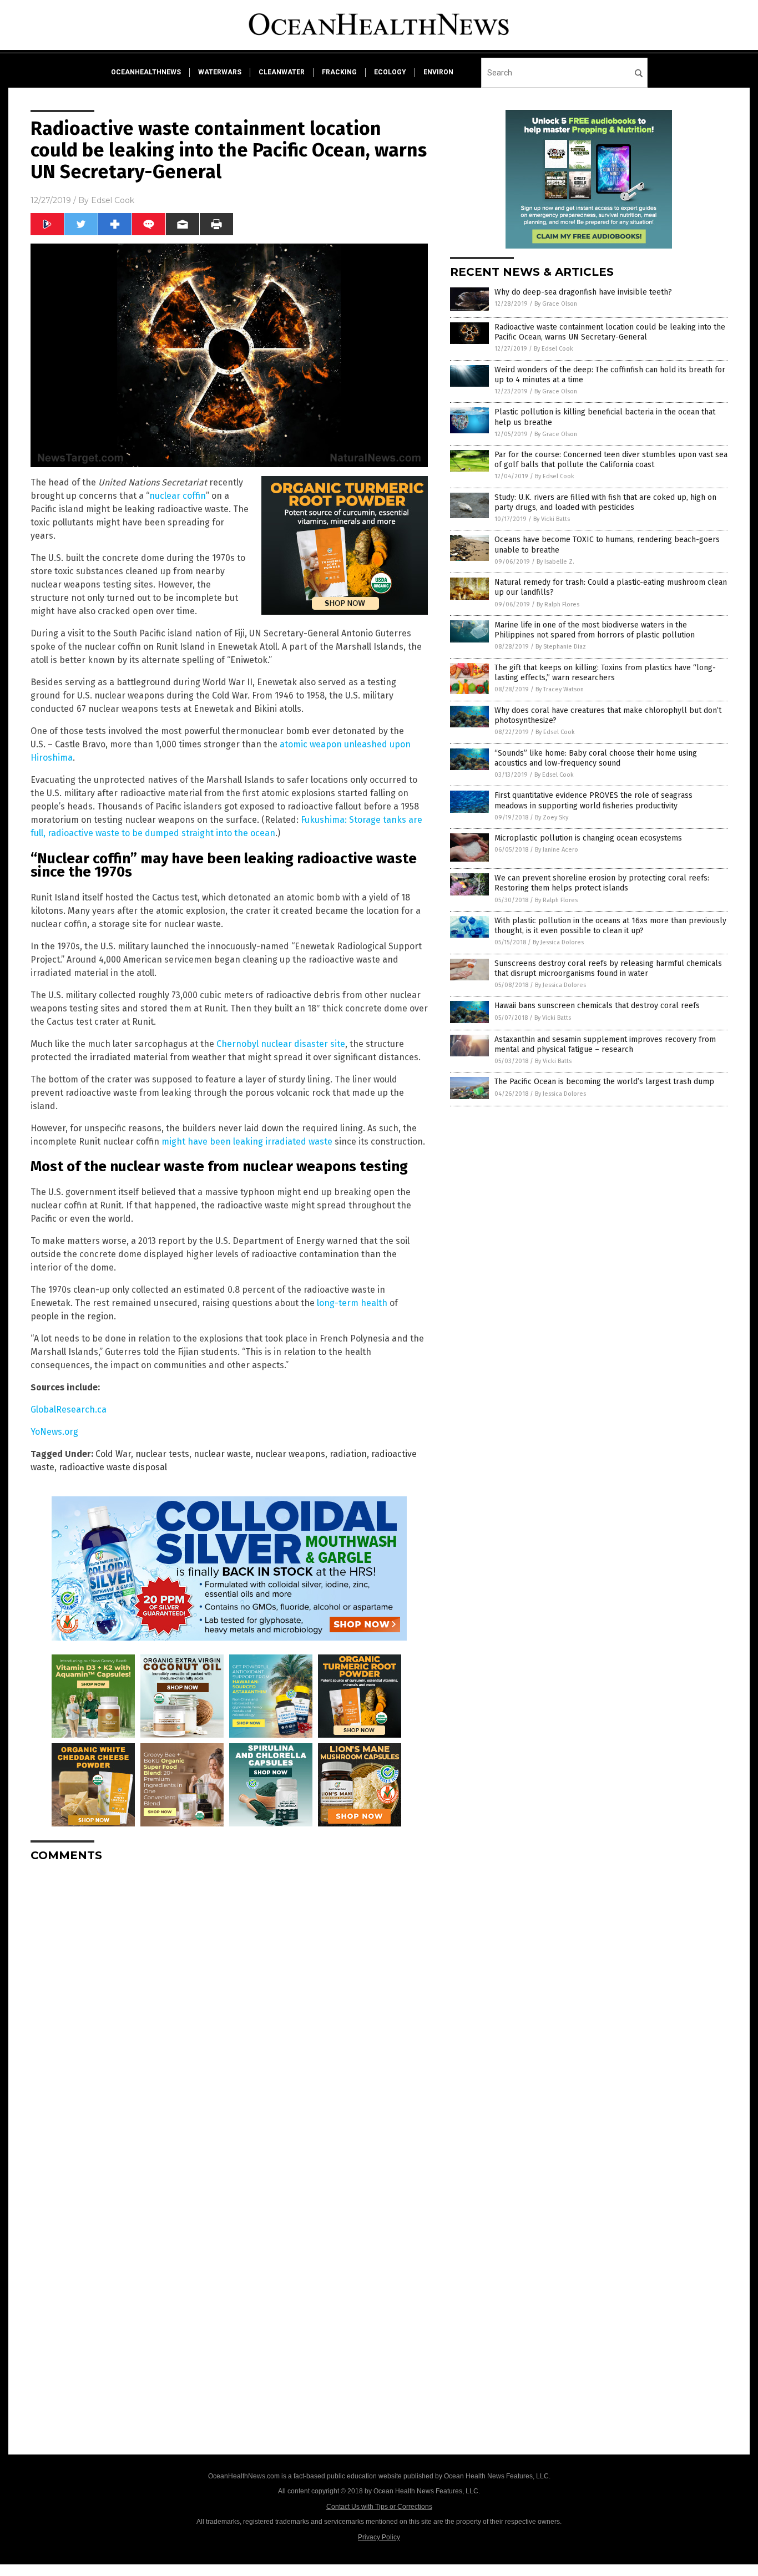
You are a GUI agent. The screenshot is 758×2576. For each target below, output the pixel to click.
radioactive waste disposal (113, 1467)
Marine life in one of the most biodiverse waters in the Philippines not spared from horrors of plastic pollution (595, 630)
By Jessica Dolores (558, 942)
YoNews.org (54, 1432)
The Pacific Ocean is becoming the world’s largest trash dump (604, 1082)
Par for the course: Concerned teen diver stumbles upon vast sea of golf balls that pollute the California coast (611, 460)
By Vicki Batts (552, 519)
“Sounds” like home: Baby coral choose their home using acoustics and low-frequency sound (596, 758)
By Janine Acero (557, 850)
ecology (390, 72)
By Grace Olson (556, 304)
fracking (339, 72)
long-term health (352, 1303)
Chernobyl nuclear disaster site (281, 1044)
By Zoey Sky (552, 818)
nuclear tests (162, 1454)
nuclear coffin (178, 496)
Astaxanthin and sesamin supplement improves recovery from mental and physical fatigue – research (605, 1044)
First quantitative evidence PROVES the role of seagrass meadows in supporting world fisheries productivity (593, 800)
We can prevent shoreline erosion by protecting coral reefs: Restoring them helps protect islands (602, 883)
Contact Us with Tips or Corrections (379, 2507)
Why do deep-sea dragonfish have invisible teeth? (583, 292)
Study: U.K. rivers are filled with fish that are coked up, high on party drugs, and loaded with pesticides (605, 502)
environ (438, 72)
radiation (348, 1454)
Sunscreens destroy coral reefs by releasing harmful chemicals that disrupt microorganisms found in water (608, 968)
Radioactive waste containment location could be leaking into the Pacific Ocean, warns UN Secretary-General (610, 332)
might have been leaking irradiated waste (247, 1142)
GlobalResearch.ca (69, 1410)
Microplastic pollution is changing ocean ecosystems (588, 838)
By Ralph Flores (558, 604)
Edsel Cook (113, 200)
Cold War (113, 1454)
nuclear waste (222, 1454)
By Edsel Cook (554, 349)
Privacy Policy (379, 2537)
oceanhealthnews (146, 72)
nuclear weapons (290, 1454)
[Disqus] (229, 2010)
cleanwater (282, 72)
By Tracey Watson (560, 689)
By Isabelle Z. (555, 562)
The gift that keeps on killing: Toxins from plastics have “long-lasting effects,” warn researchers (605, 673)
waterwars (220, 72)
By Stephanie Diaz (561, 647)
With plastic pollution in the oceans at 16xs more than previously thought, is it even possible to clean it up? (610, 926)
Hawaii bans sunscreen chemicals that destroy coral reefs (597, 1006)
